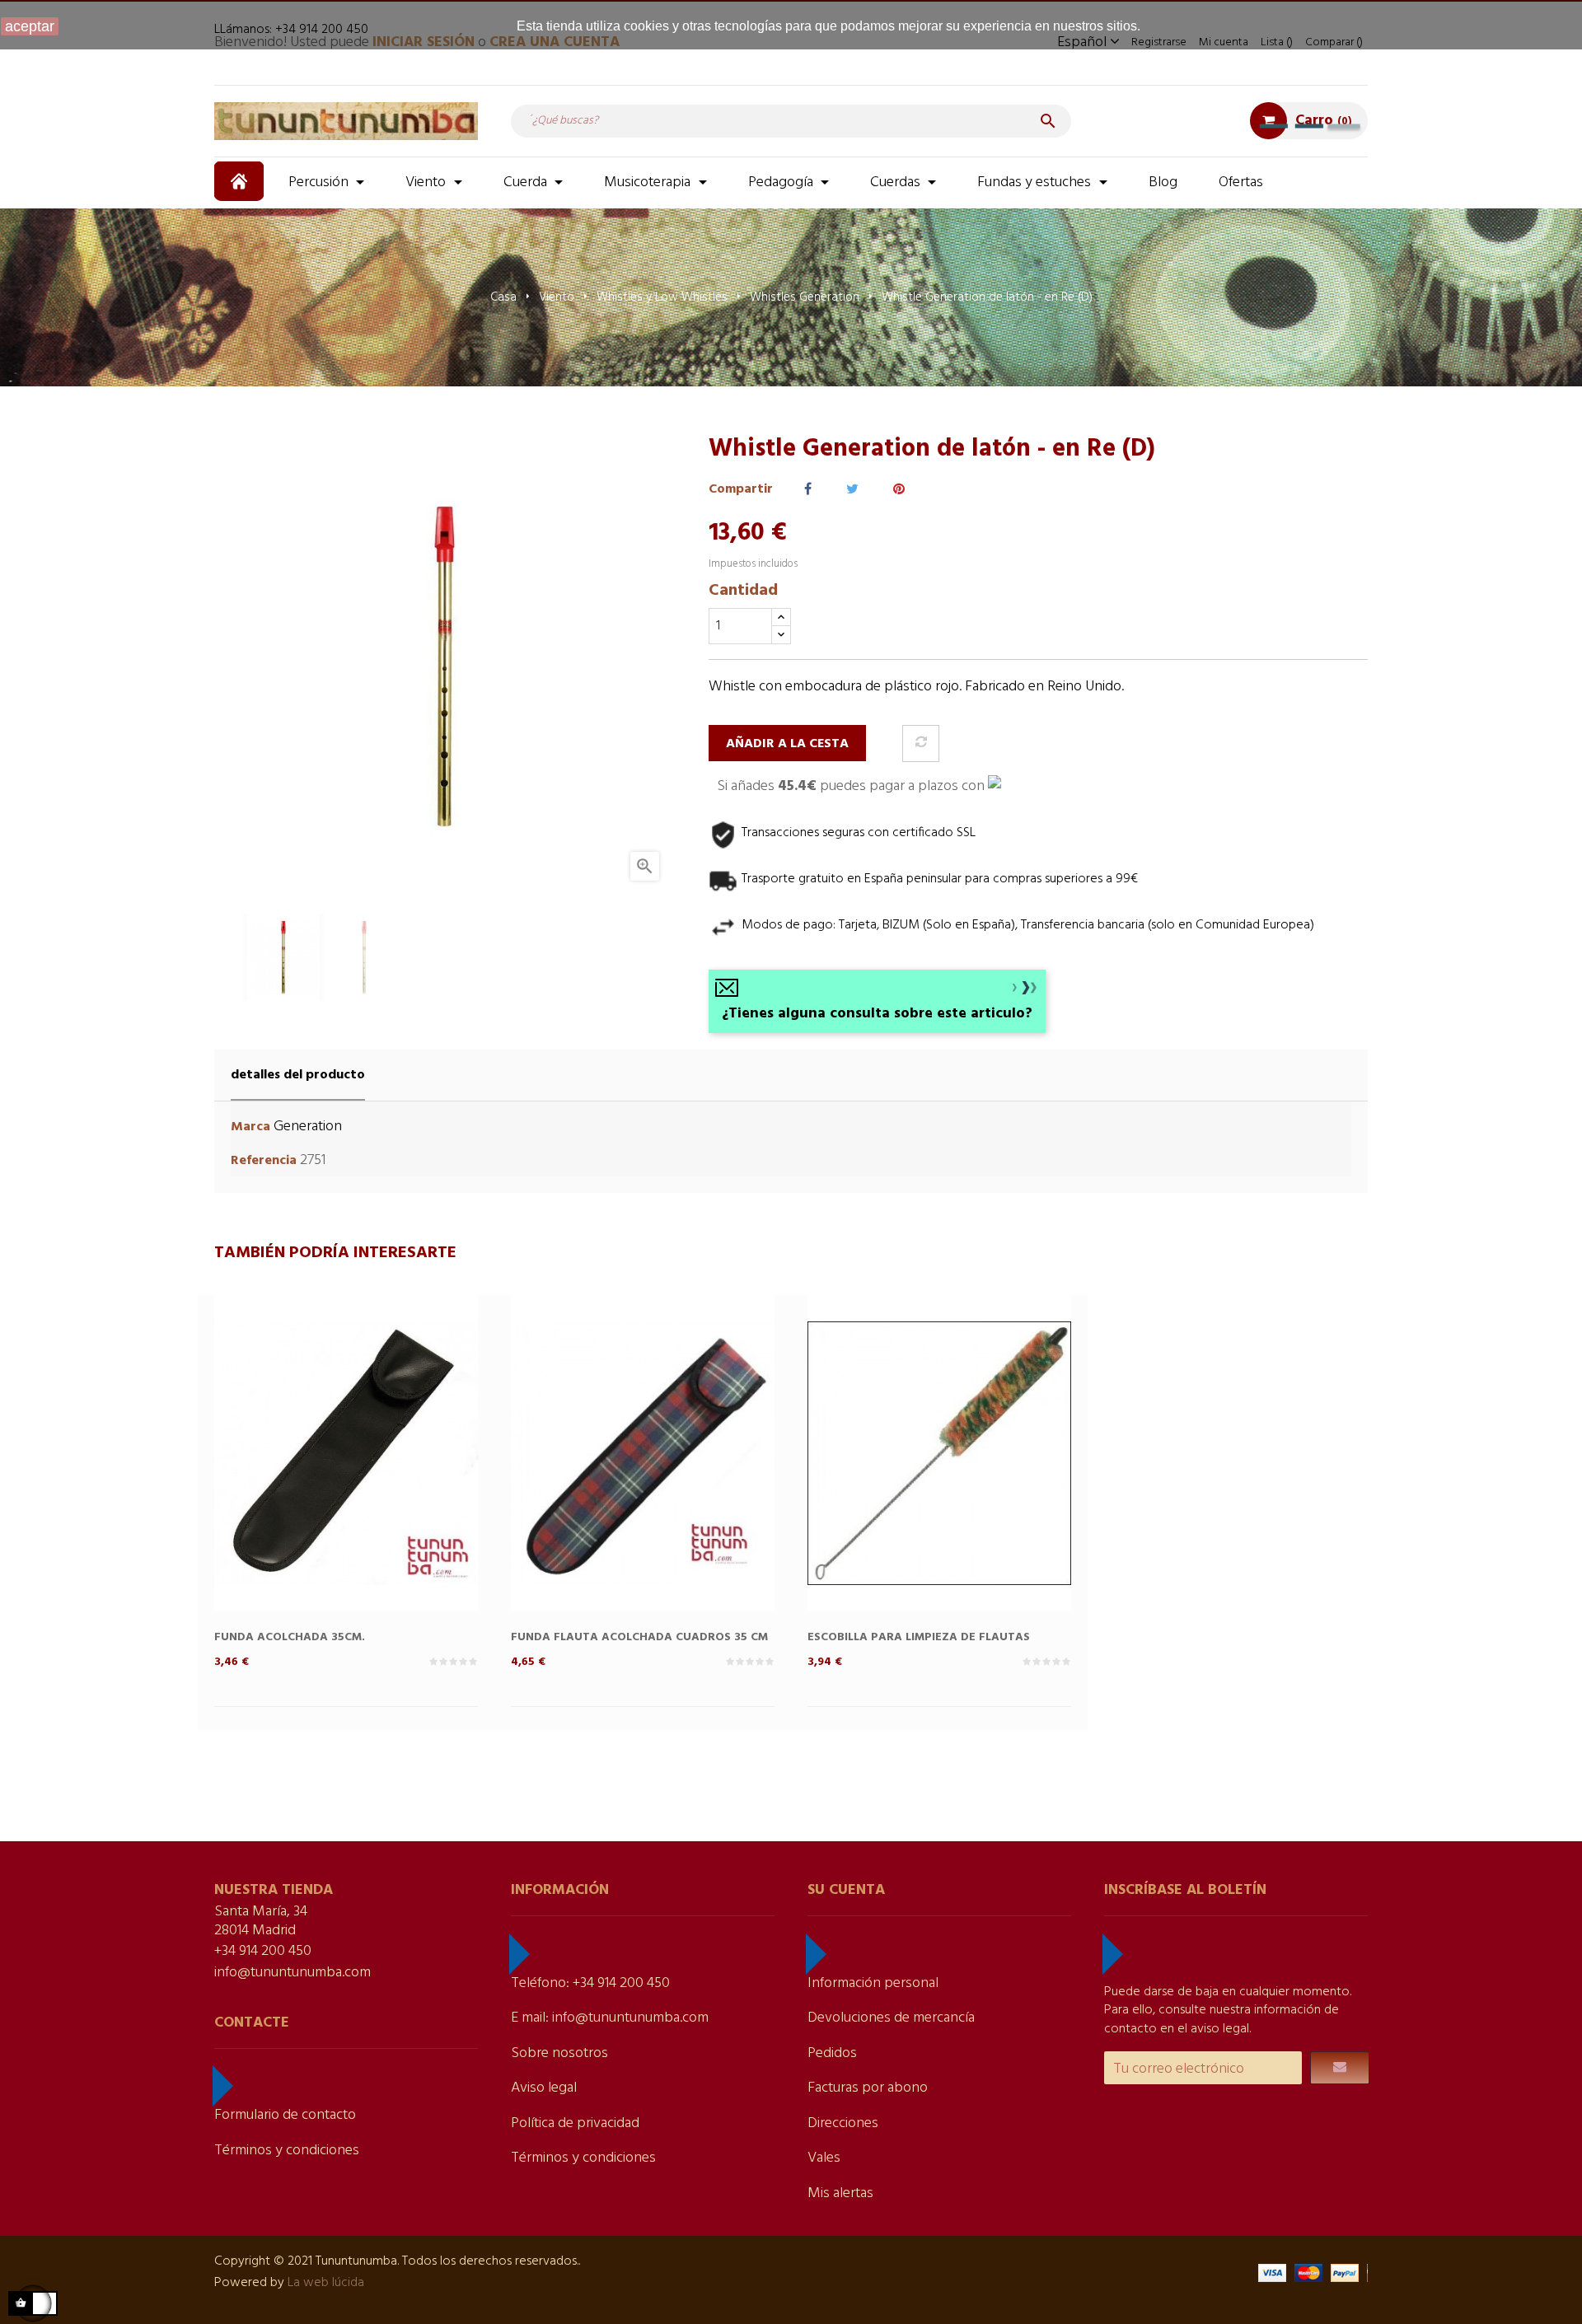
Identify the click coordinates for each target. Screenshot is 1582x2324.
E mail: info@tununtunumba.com (610, 2018)
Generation (308, 1127)
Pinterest (899, 490)
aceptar (30, 26)
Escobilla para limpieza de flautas (919, 1637)
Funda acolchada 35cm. (290, 1637)
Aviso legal (544, 2088)
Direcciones (843, 2123)
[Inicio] (241, 181)
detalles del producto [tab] (298, 1075)
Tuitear (852, 490)
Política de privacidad (575, 2123)
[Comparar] (921, 743)
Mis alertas (840, 2193)
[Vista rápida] (313, 1481)
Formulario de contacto (285, 2115)
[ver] (379, 1481)
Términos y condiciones (287, 2151)
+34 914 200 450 (263, 1951)
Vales (824, 2158)
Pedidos (832, 2053)
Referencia (264, 1161)
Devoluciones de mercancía (891, 2018)
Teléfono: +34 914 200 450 (590, 1983)
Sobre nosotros (559, 2053)
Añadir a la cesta (787, 744)
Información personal (873, 1983)
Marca (250, 1127)
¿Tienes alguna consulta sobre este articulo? (877, 1014)
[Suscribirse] (1340, 2068)
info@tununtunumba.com (293, 1973)
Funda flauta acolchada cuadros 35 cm (639, 1637)
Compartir (808, 490)
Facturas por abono (868, 2088)
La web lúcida (326, 2283)
